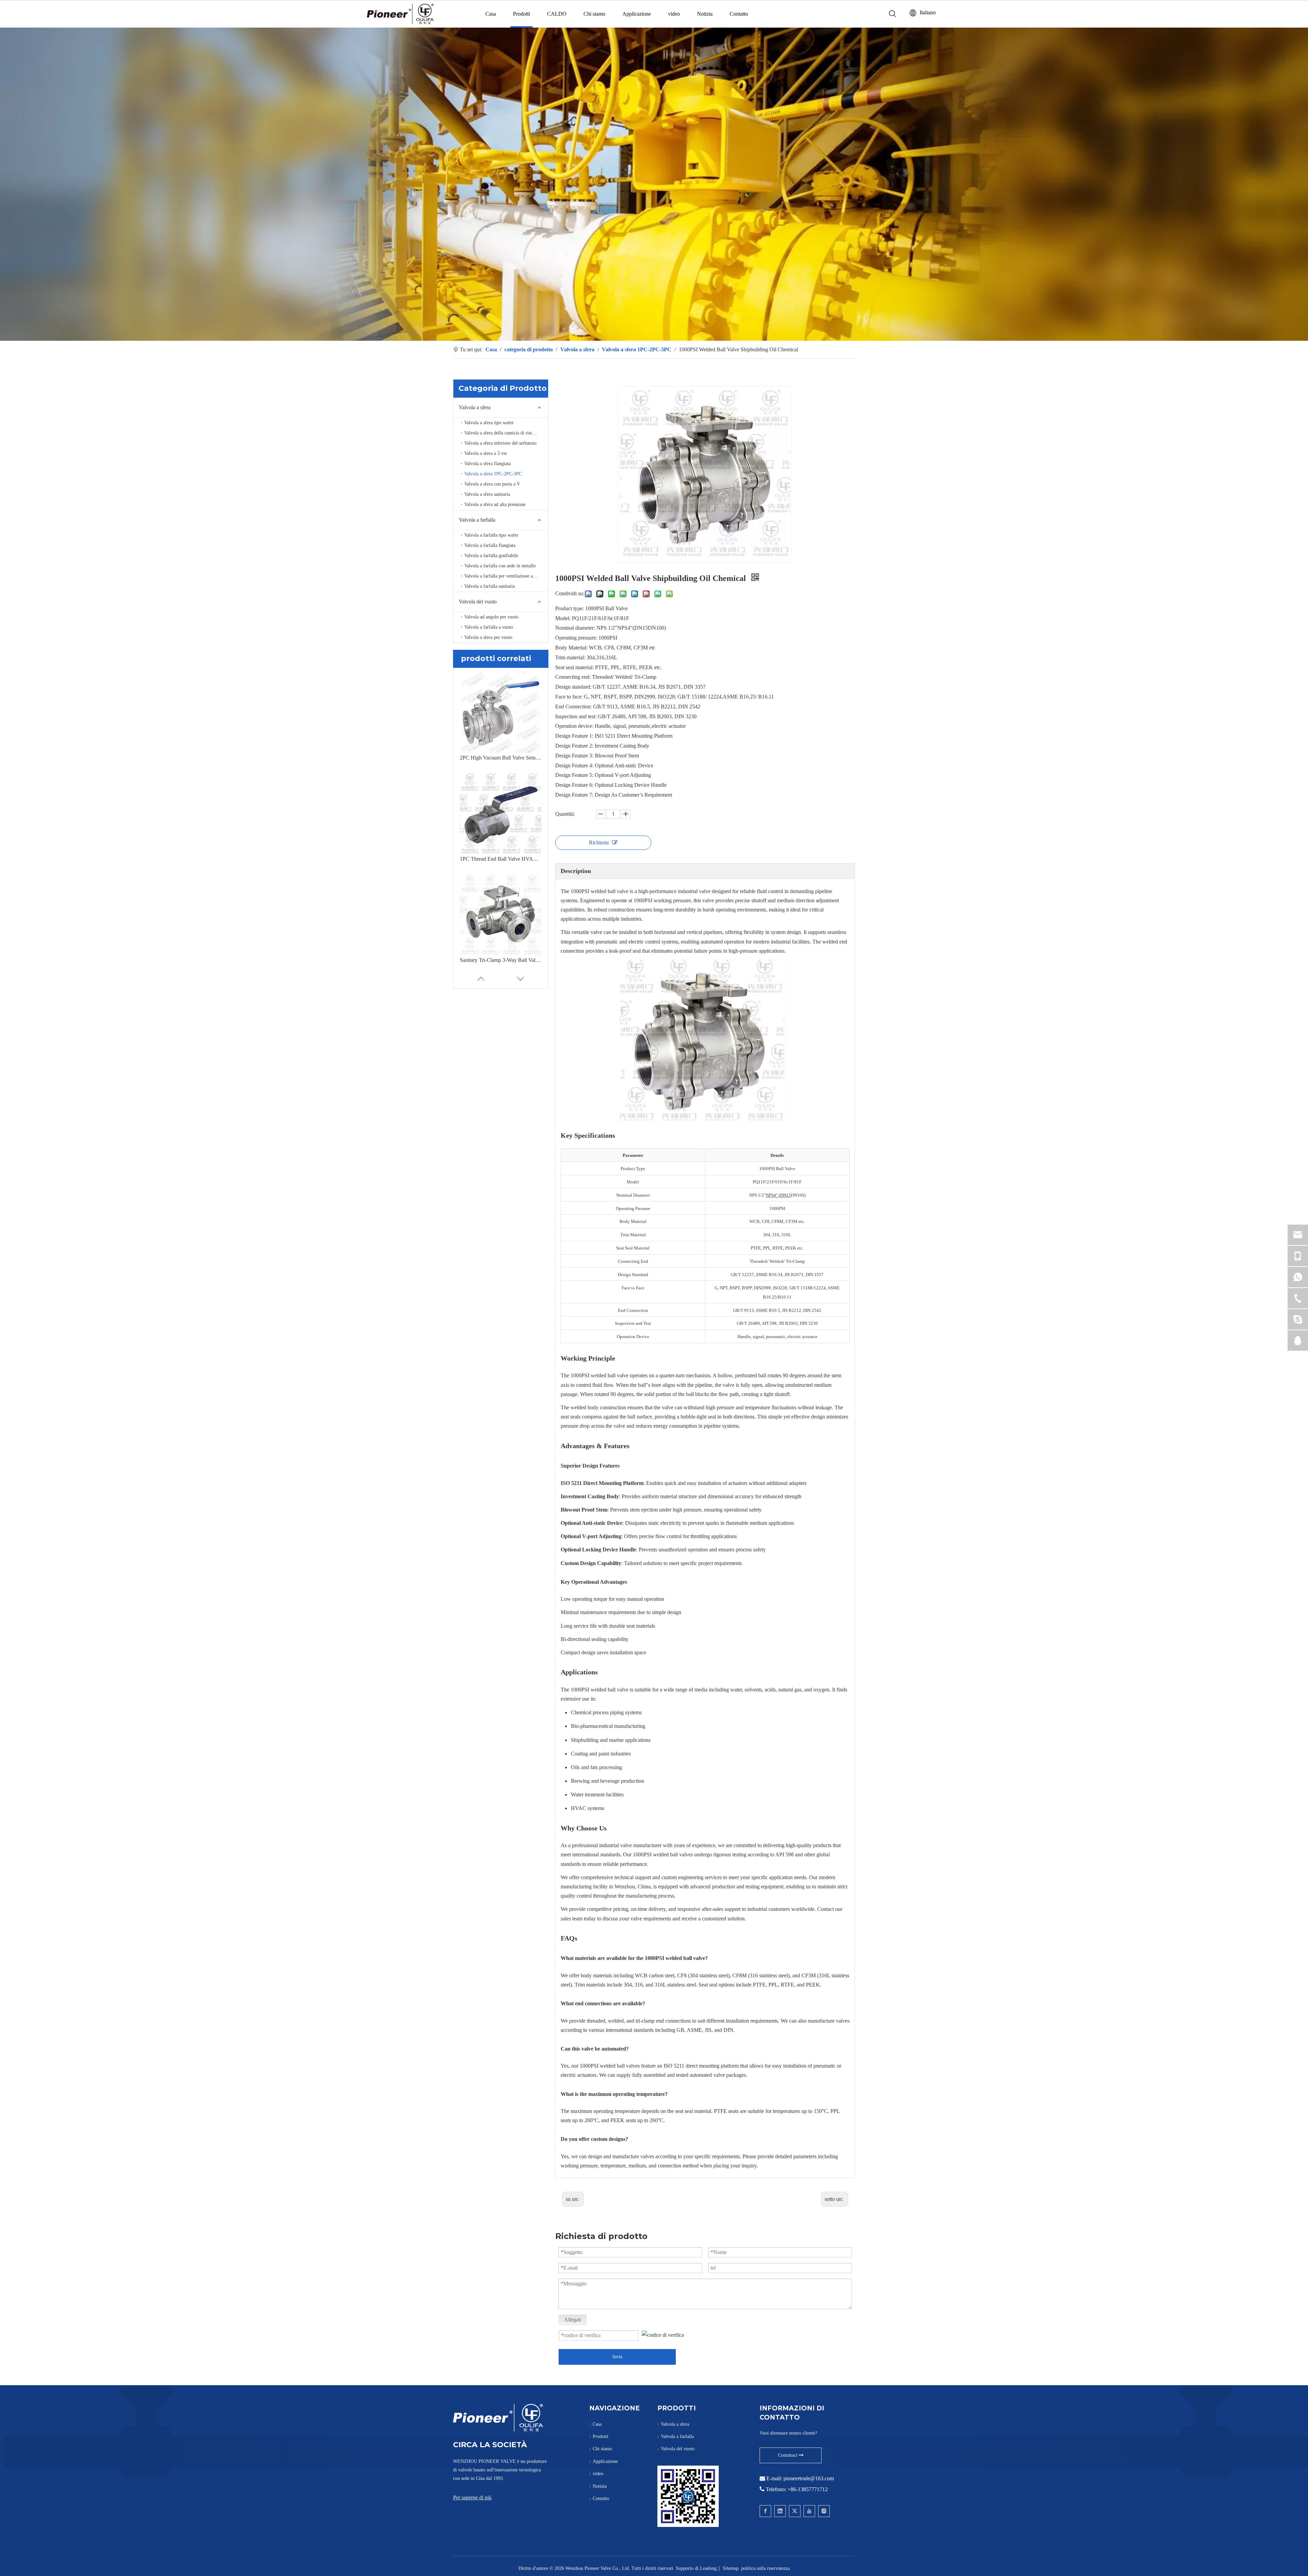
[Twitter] (795, 2511)
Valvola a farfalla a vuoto (489, 627)
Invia (617, 2357)
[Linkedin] (780, 2511)
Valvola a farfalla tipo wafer (491, 535)
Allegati (573, 2320)
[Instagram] (824, 2511)
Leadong (708, 2568)
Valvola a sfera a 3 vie (486, 453)
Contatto (739, 14)
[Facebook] (765, 2511)
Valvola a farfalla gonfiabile (491, 556)
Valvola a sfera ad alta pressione (495, 504)
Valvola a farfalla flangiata (490, 545)
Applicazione (637, 14)
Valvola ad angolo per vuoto (491, 617)
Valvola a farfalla (477, 520)
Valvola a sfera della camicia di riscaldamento (506, 433)
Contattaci (788, 2455)
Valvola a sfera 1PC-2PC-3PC (493, 474)
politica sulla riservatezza (765, 2568)
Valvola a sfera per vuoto (488, 637)
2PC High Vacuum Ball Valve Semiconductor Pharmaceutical (501, 758)
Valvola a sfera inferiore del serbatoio (500, 443)
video (674, 14)
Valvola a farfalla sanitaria (489, 586)
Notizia (705, 14)
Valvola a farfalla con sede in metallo (500, 566)
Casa (491, 14)
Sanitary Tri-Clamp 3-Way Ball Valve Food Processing (501, 960)
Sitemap (731, 2568)
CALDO (557, 14)
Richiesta (599, 842)
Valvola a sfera (475, 407)
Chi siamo (594, 14)
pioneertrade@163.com (809, 2478)
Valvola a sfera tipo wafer (489, 423)
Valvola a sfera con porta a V (492, 484)
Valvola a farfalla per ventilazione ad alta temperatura (506, 576)
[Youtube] (809, 2511)
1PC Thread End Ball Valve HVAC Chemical (501, 859)
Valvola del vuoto (478, 602)
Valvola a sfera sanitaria (487, 494)
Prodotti (521, 14)
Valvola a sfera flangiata (487, 464)
